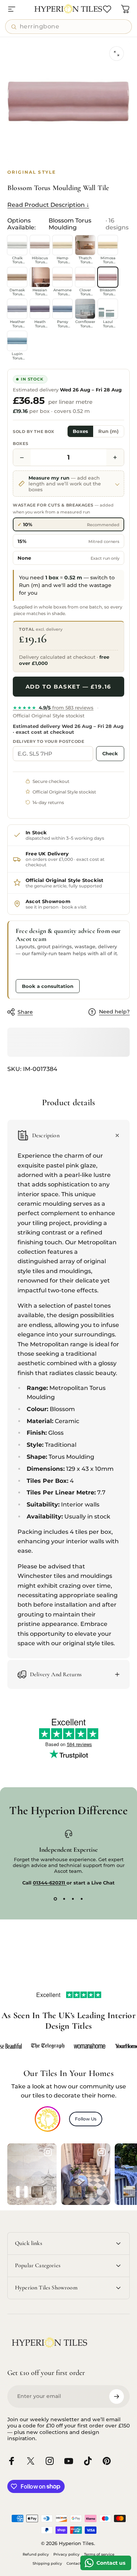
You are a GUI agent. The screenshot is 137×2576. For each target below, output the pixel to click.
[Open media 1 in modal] (117, 54)
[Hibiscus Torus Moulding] (40, 245)
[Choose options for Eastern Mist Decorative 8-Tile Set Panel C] (22, 2192)
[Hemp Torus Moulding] (62, 245)
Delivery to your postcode (49, 741)
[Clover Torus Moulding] (85, 277)
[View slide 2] (64, 1899)
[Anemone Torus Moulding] (62, 277)
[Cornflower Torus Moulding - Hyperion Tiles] (85, 309)
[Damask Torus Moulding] (17, 277)
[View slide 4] (82, 1899)
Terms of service (99, 2554)
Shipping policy (47, 2563)
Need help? (114, 1012)
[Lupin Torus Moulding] (17, 341)
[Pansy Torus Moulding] (62, 309)
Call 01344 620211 (43, 969)
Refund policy (36, 2554)
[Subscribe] (117, 2396)
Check (110, 753)
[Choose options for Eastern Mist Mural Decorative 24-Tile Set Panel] (37, 2192)
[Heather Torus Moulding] (17, 309)
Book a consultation (48, 986)
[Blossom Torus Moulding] (108, 277)
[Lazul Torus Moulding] (108, 309)
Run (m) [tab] (109, 431)
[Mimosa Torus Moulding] (108, 245)
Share (25, 1012)
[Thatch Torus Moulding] (85, 245)
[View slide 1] (56, 1899)
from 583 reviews (53, 708)
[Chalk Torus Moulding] (17, 245)
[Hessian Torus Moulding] (40, 277)
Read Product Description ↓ (48, 205)
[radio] (68, 524)
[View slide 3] (73, 1899)
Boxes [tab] (80, 431)
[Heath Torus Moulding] (40, 309)
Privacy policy (66, 2554)
